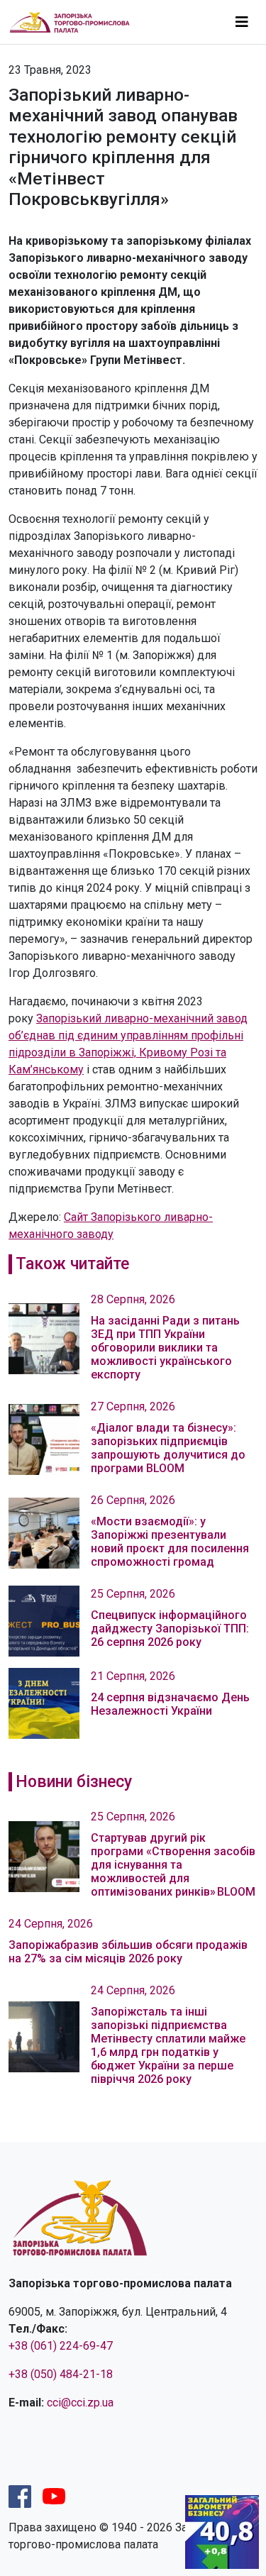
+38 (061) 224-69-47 (61, 2346)
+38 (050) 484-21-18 (61, 2374)
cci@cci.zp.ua (80, 2403)
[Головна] (76, 22)
